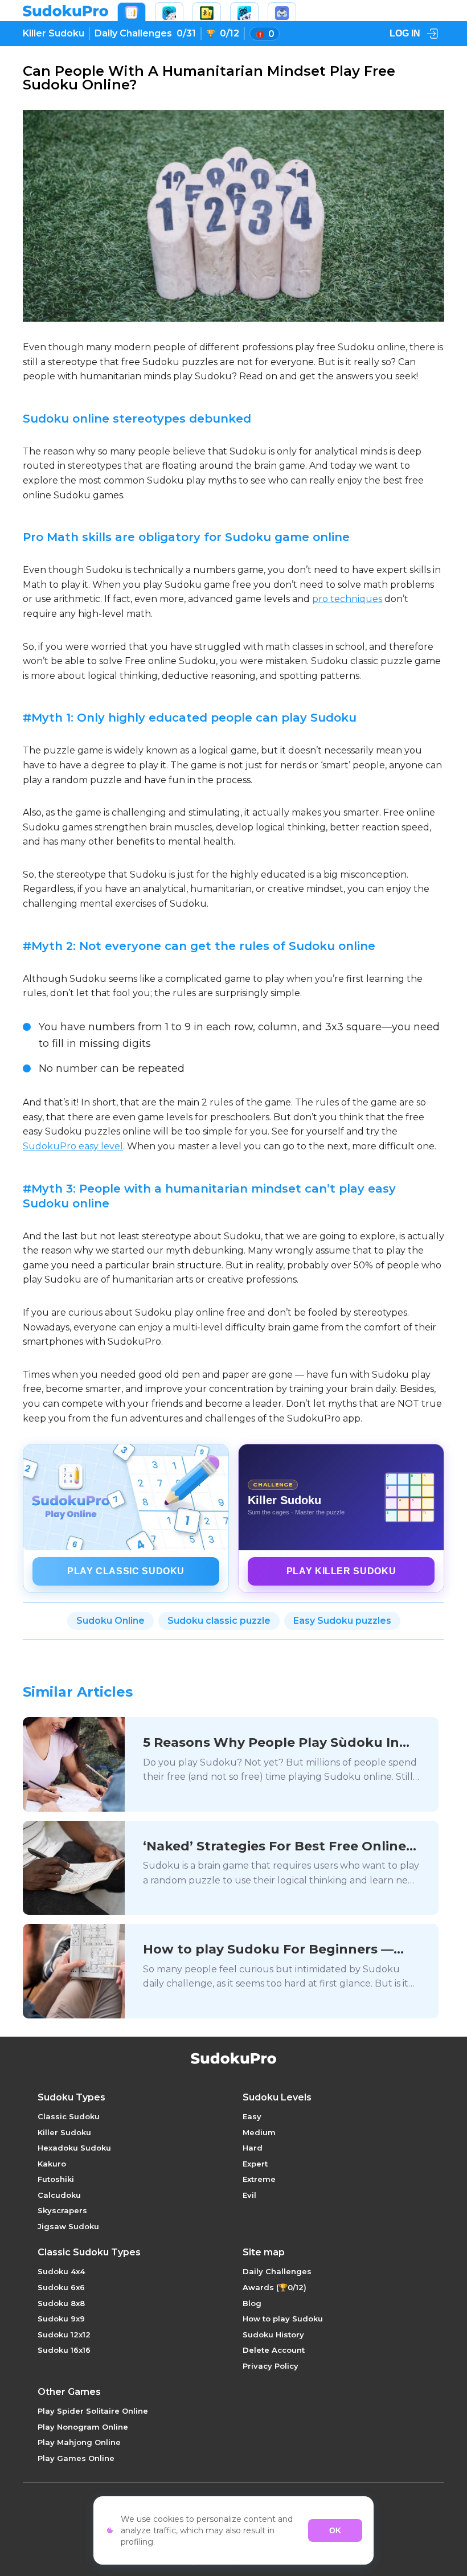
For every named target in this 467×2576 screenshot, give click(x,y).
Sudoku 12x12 (64, 2335)
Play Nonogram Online (83, 2427)
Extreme (259, 2179)
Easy (252, 2116)
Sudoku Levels (277, 2098)
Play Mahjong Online (79, 2442)
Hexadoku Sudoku (74, 2148)
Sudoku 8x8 (61, 2303)
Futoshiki (56, 2179)
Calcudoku (59, 2195)
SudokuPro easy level (73, 1146)
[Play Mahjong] (207, 12)
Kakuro (52, 2164)
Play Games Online (76, 2458)
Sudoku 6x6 (61, 2287)
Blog (252, 2303)
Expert (255, 2164)
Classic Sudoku (69, 2116)
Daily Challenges (277, 2271)
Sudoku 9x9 (61, 2319)
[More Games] (282, 12)
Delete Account (274, 2350)
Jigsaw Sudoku (68, 2226)
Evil (249, 2195)
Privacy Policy (271, 2366)
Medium (259, 2132)
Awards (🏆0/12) (275, 2287)
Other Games (69, 2392)
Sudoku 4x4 (61, 2271)
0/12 (230, 33)
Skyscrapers (62, 2210)
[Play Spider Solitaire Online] (169, 12)
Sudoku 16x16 (64, 2350)
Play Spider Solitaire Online (93, 2411)
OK (335, 2530)
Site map (264, 2253)
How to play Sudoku (283, 2319)
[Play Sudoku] (132, 12)
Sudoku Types (71, 2098)
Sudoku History (273, 2335)
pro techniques (347, 599)
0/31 (145, 33)
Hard (253, 2148)
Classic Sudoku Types (89, 2253)
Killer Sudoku (54, 33)
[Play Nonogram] (244, 12)
